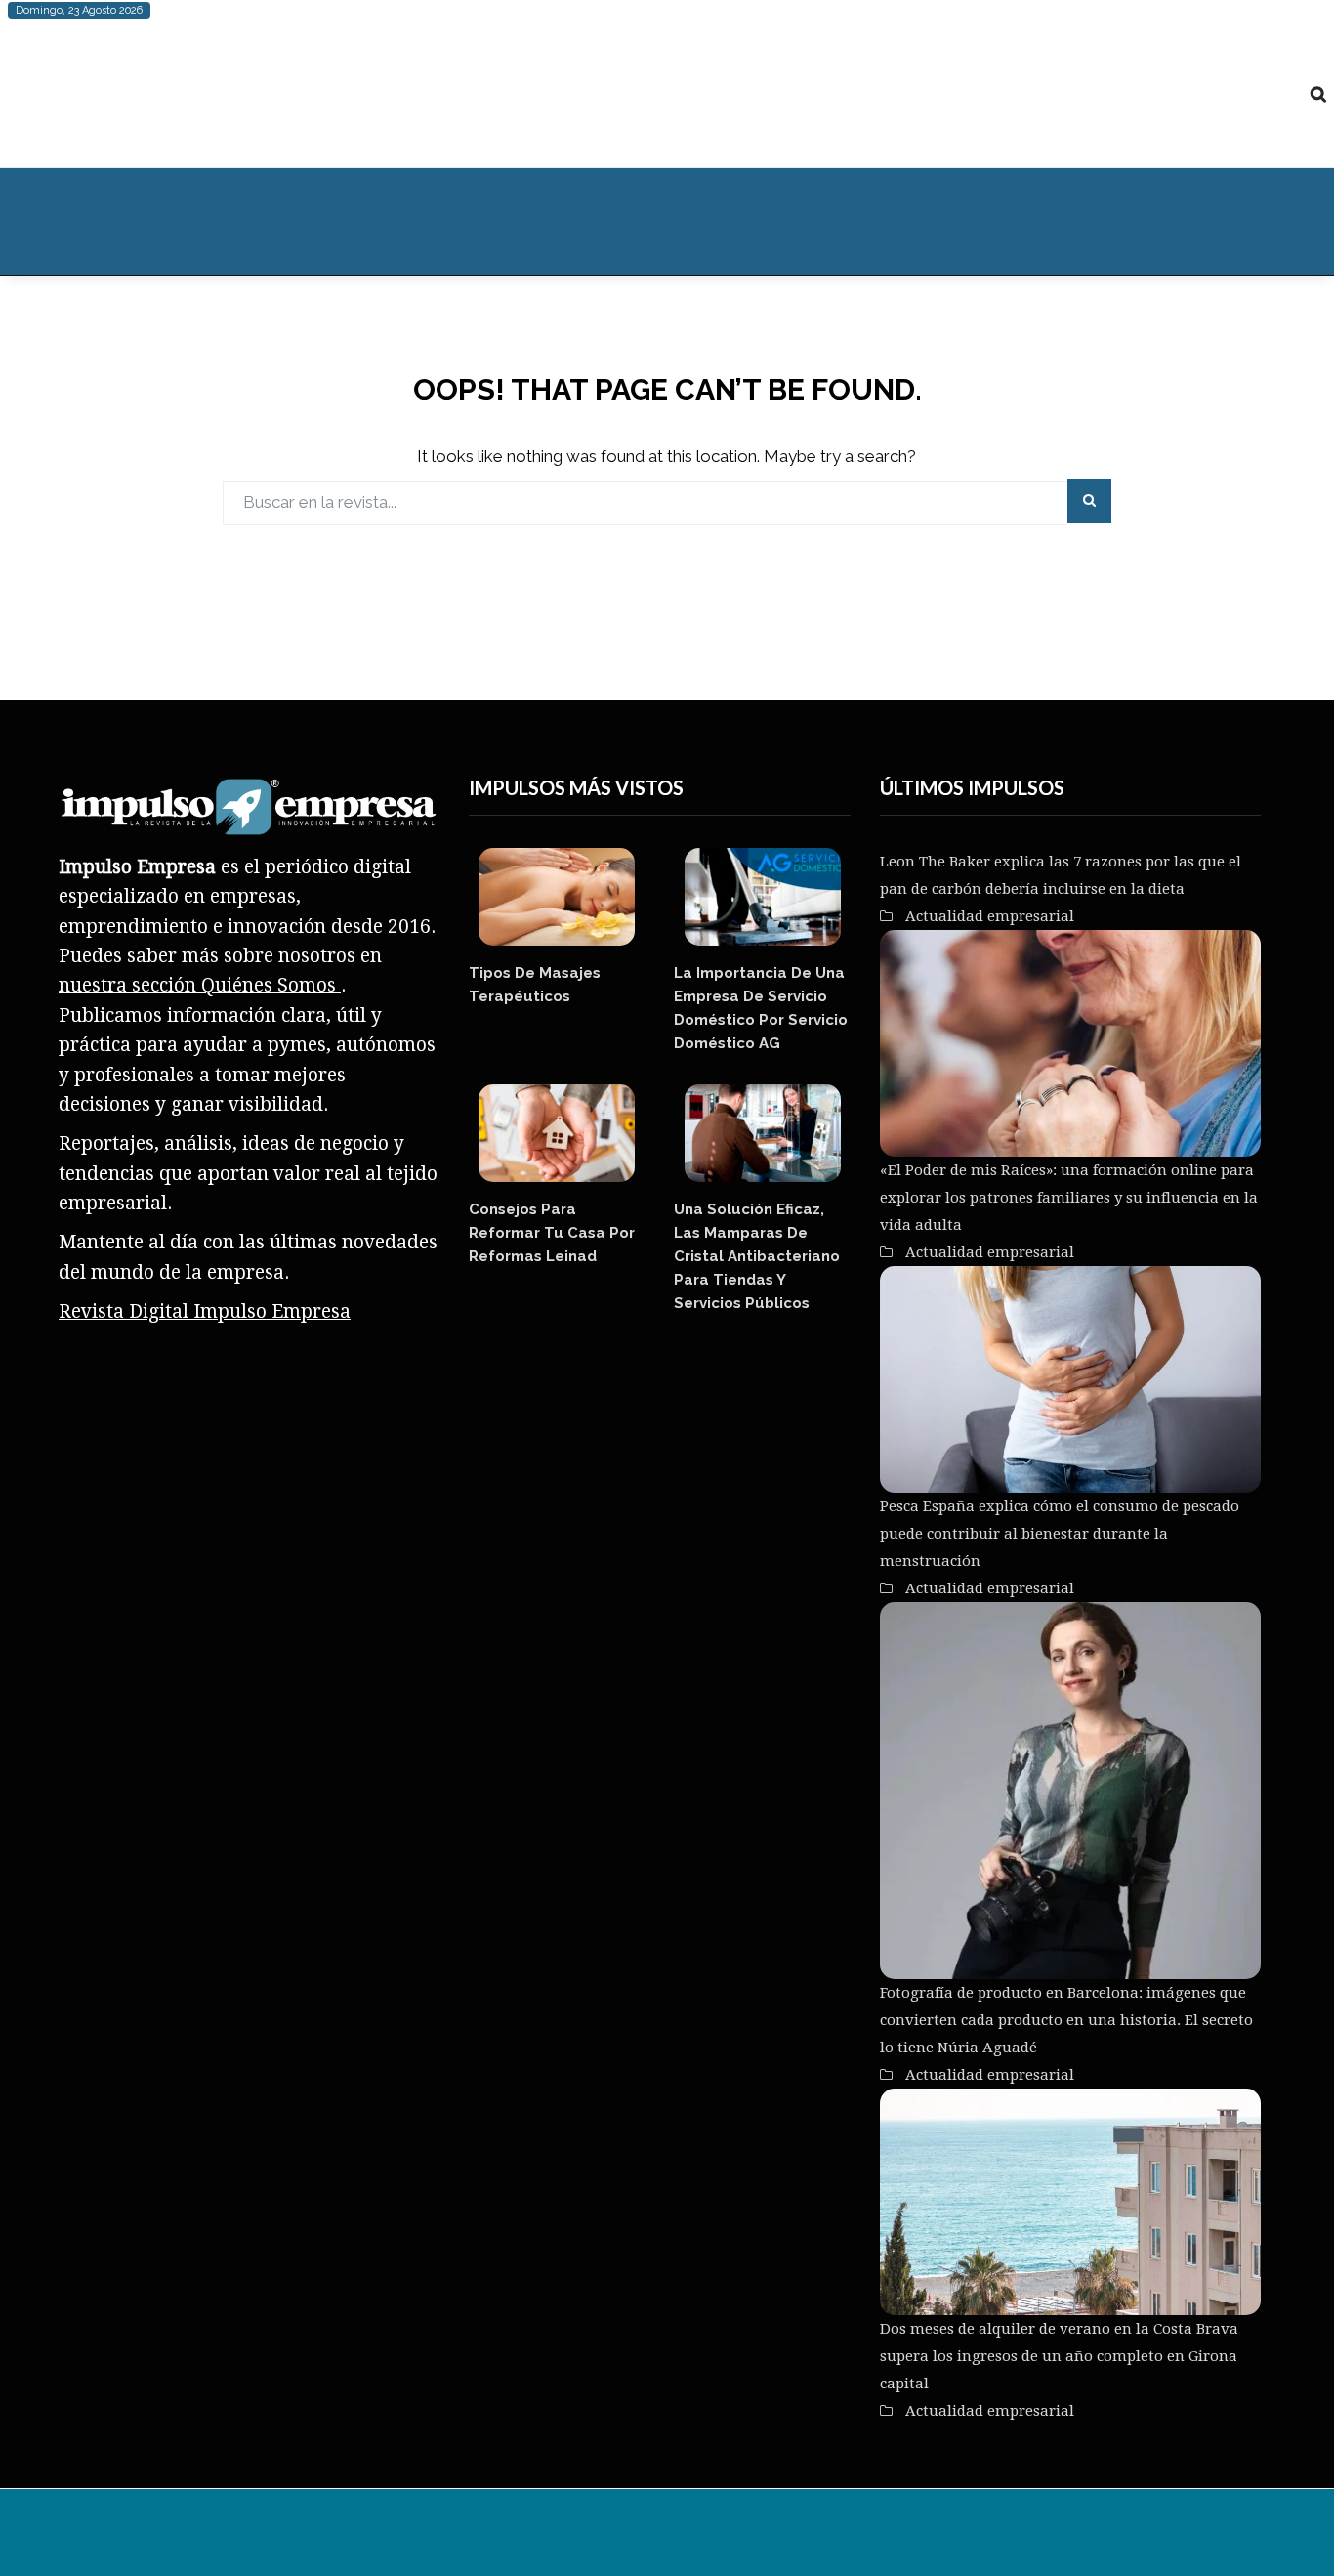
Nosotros (689, 2537)
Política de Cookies (892, 2537)
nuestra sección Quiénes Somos (200, 985)
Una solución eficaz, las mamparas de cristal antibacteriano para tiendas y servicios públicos (757, 1256)
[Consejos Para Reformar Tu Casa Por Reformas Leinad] (557, 1133)
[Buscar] (1318, 94)
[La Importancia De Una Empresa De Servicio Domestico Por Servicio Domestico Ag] (762, 897)
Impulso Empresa (370, 2537)
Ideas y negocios (339, 222)
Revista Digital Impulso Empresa (205, 1311)
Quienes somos (951, 222)
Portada (57, 222)
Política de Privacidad (1046, 2537)
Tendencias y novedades (542, 222)
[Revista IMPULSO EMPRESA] (203, 94)
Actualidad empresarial (765, 222)
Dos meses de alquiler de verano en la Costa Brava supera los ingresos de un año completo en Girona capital (1059, 2356)
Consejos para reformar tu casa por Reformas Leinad (552, 1233)
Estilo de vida (179, 222)
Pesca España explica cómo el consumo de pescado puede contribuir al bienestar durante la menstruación (1060, 1534)
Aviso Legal (773, 2537)
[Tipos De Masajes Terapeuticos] (557, 897)
